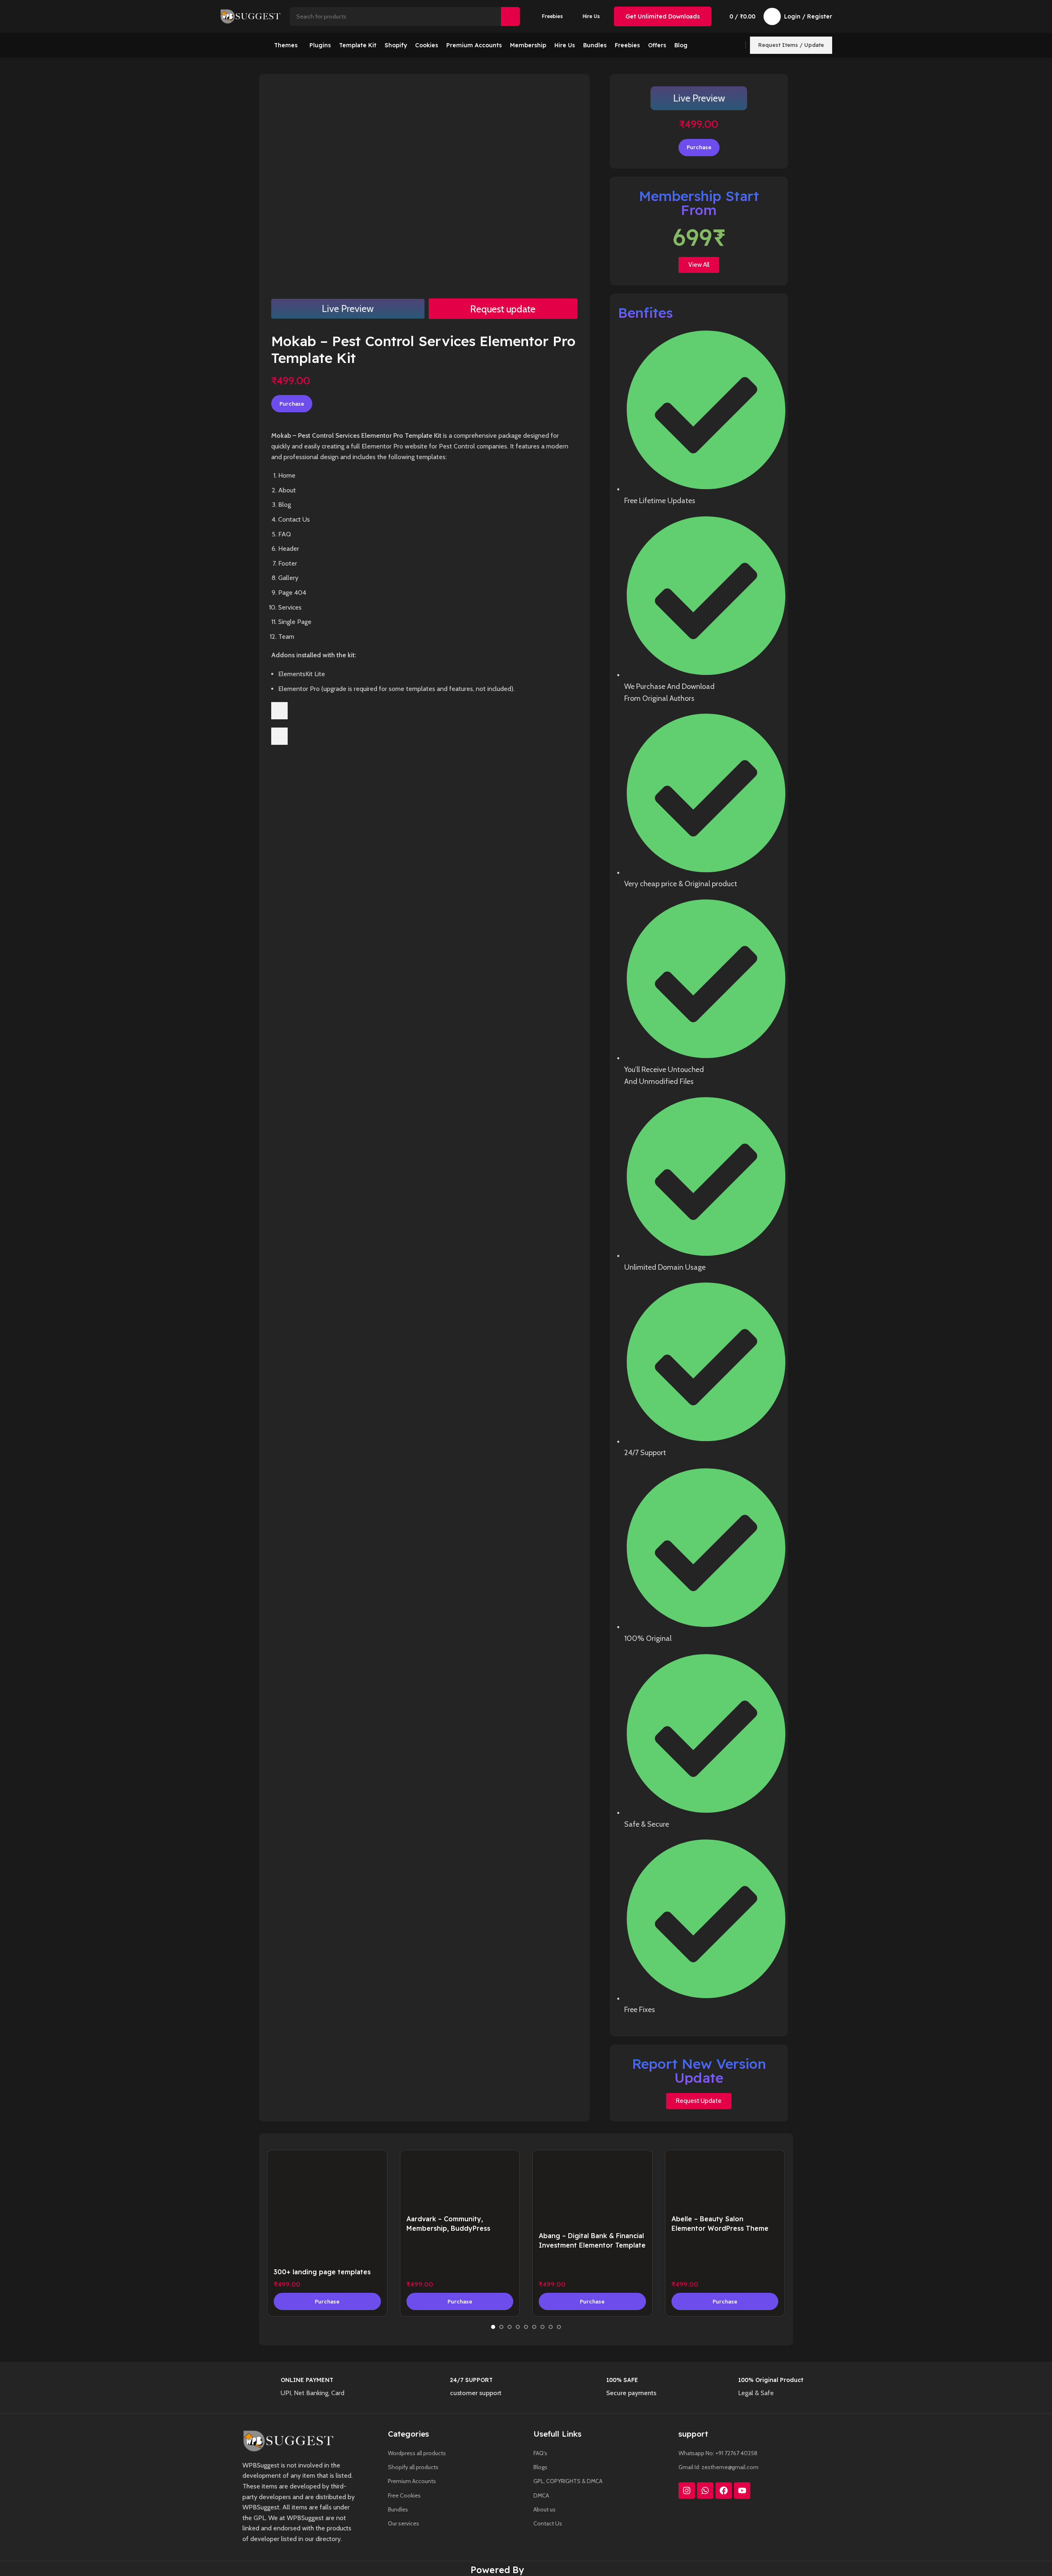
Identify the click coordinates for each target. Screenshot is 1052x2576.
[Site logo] (251, 16)
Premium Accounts (412, 2481)
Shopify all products (413, 2467)
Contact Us (548, 2523)
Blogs (540, 2467)
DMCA (541, 2495)
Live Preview (348, 308)
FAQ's (540, 2453)
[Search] (510, 16)
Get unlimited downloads (663, 16)
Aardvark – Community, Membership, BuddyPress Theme (448, 2228)
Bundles (398, 2509)
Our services (404, 2523)
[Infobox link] (329, 2389)
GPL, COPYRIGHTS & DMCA (568, 2481)
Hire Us (591, 16)
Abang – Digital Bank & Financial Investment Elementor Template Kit (592, 2245)
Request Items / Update (791, 45)
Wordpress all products (417, 2453)
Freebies (553, 16)
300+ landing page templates (322, 2272)
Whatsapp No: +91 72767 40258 (718, 2453)
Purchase (292, 404)
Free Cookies (404, 2495)
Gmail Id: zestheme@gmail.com (719, 2467)
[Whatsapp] (705, 2491)
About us (544, 2509)
